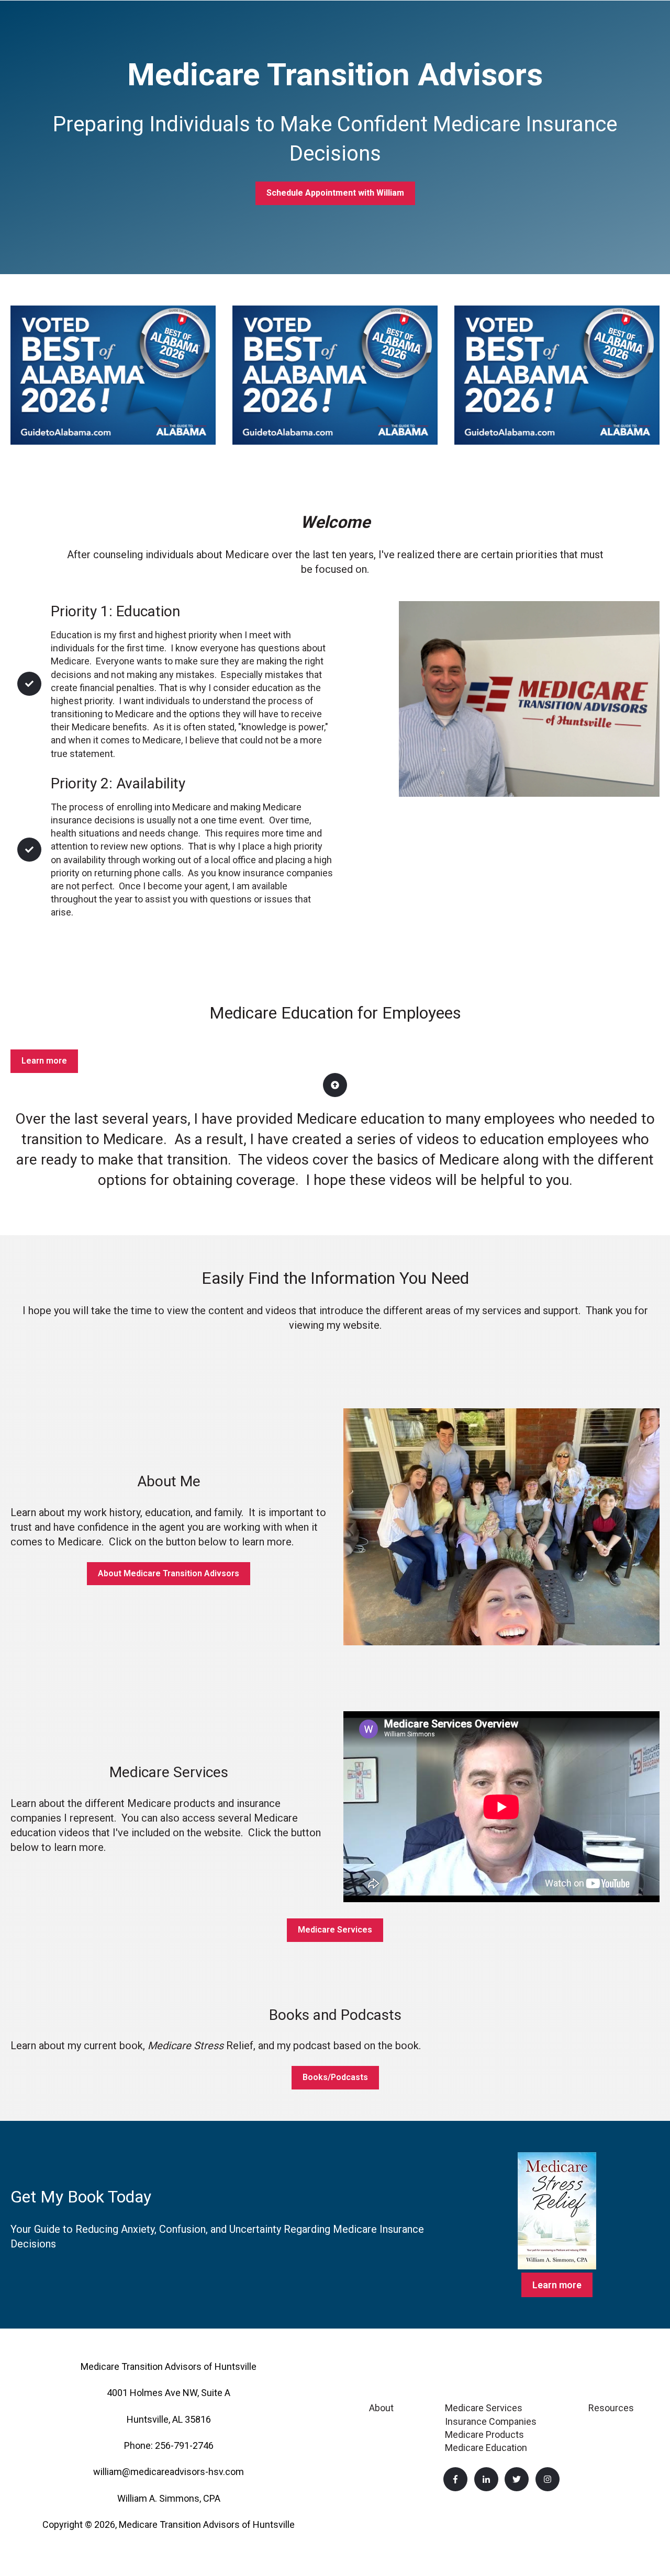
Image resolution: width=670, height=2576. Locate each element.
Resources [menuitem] (611, 2408)
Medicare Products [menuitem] (484, 2434)
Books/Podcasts (335, 2077)
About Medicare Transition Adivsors (169, 1573)
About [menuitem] (381, 2408)
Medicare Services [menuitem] (484, 2408)
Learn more (44, 1061)
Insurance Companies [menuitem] (491, 2421)
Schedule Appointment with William (335, 193)
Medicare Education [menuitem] (486, 2448)
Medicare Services (335, 1930)
